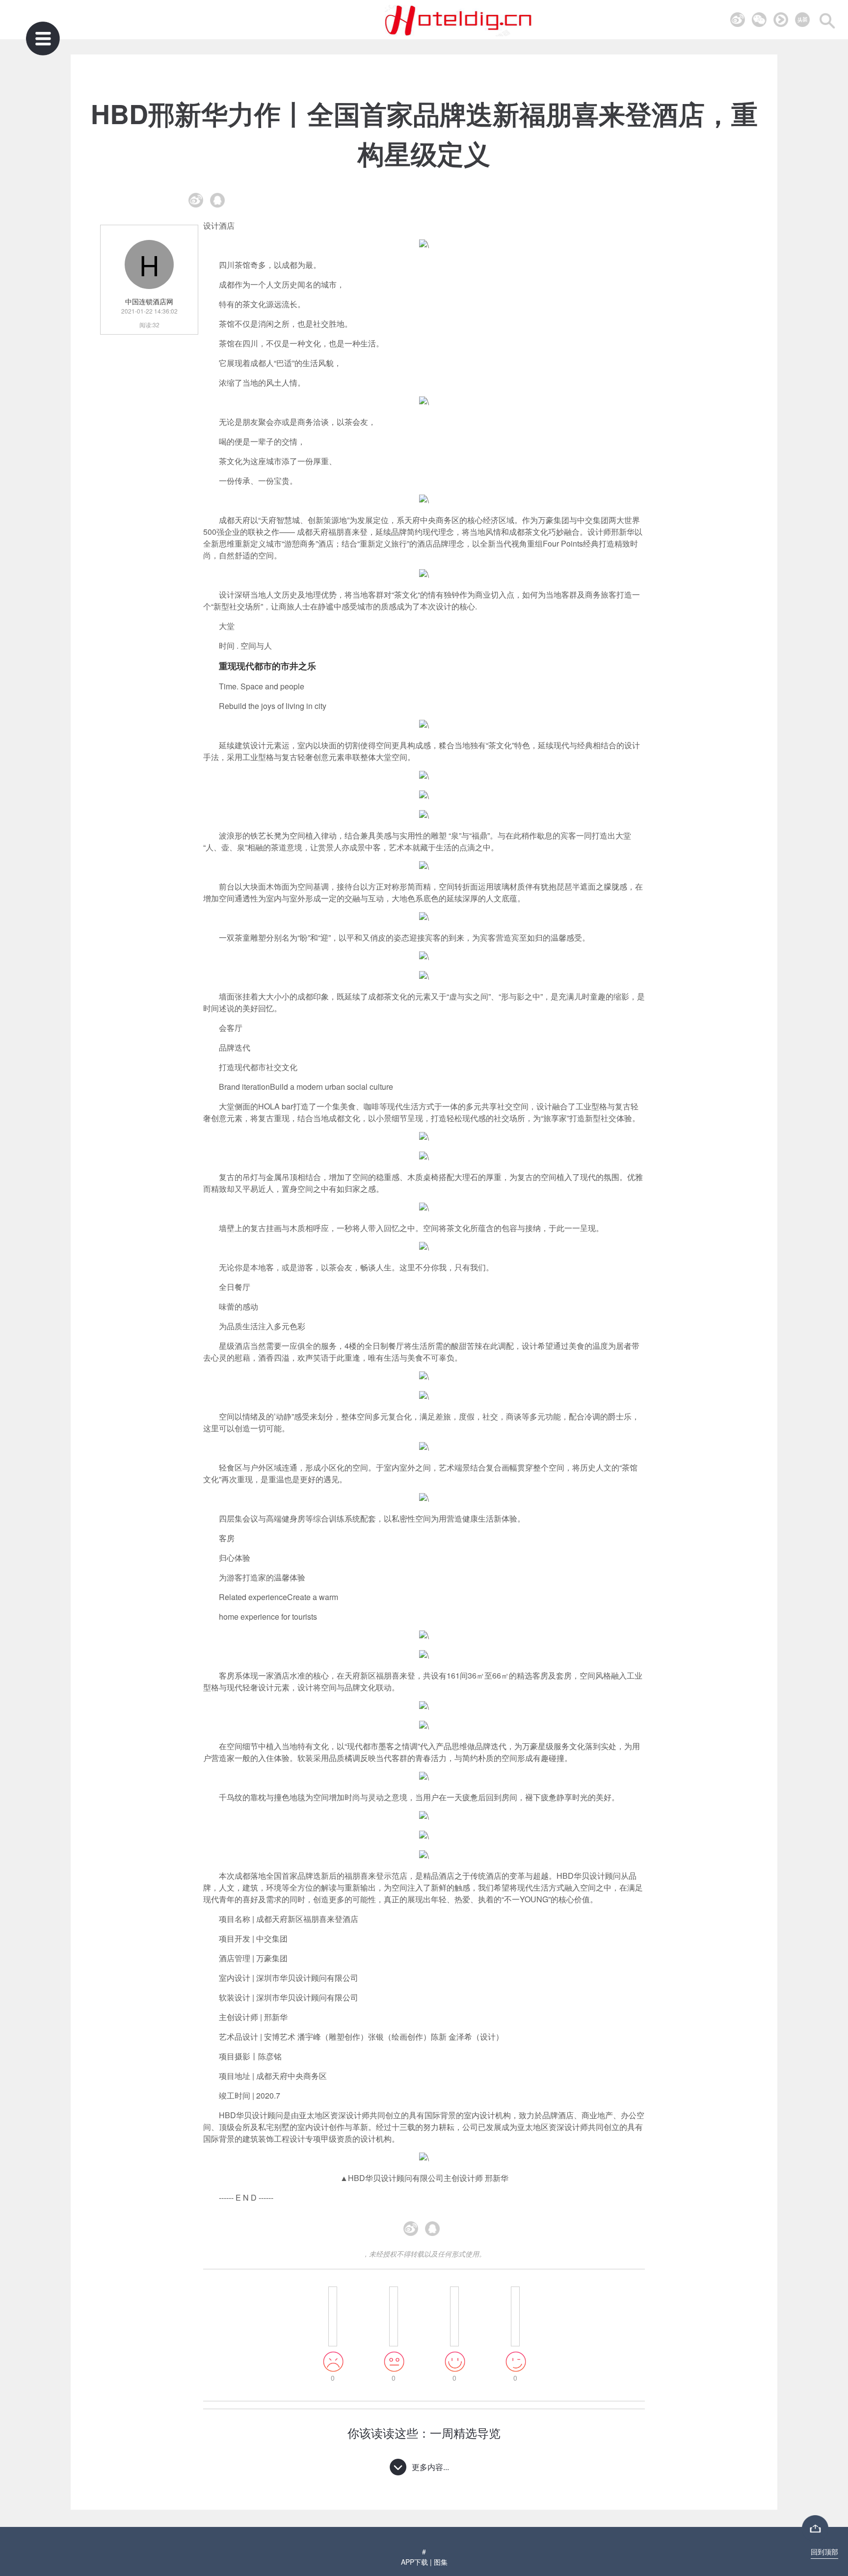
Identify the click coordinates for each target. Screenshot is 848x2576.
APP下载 (414, 2562)
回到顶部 (824, 2551)
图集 (441, 2562)
